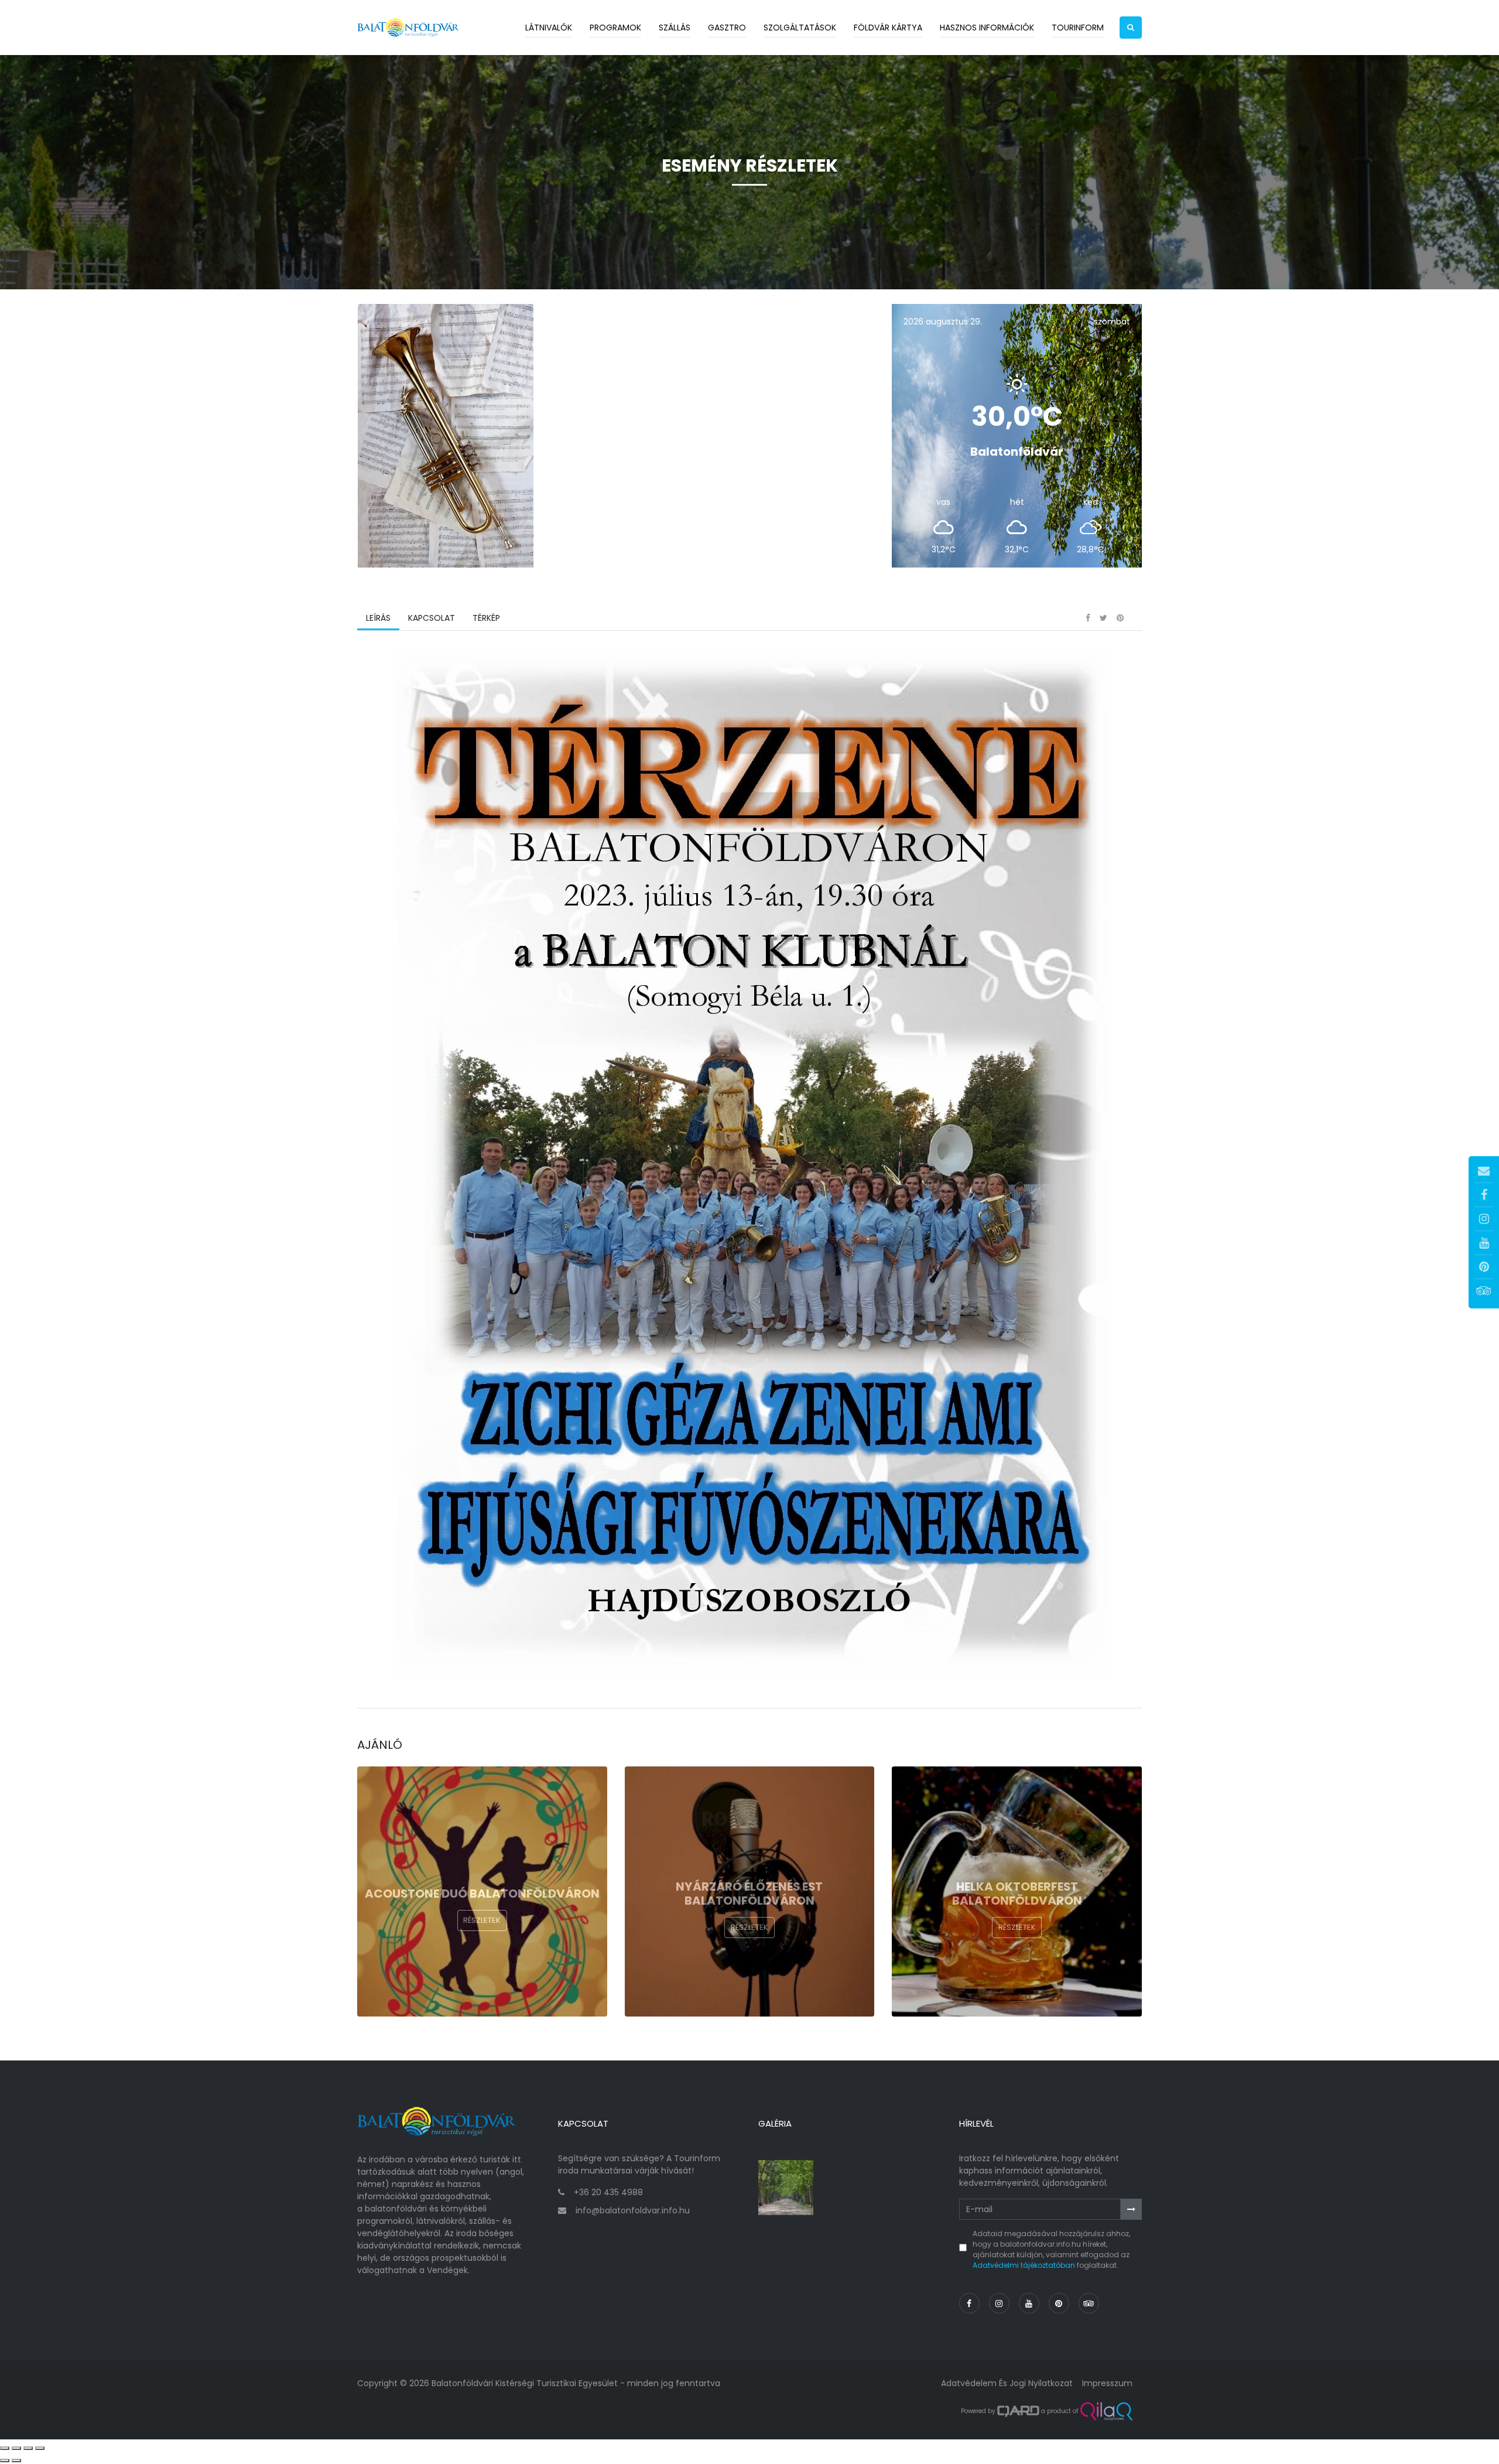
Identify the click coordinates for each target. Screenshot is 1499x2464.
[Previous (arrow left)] (5, 2460)
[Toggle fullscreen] (28, 2448)
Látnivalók (549, 28)
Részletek (482, 1920)
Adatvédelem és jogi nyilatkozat (1007, 2383)
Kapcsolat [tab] (432, 618)
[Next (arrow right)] (16, 2460)
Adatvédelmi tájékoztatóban (1024, 2265)
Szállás (675, 28)
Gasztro (727, 28)
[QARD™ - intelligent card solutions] (1018, 2411)
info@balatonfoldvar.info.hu (633, 2210)
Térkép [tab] (486, 618)
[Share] (16, 2448)
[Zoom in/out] (40, 2448)
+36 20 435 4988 (608, 2192)
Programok (615, 28)
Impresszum (1107, 2383)
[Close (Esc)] (5, 2448)
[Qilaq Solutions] (1106, 2411)
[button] (1131, 28)
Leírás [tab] (378, 618)
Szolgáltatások (800, 28)
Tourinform (1078, 28)
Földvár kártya (888, 28)
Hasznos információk (987, 28)
